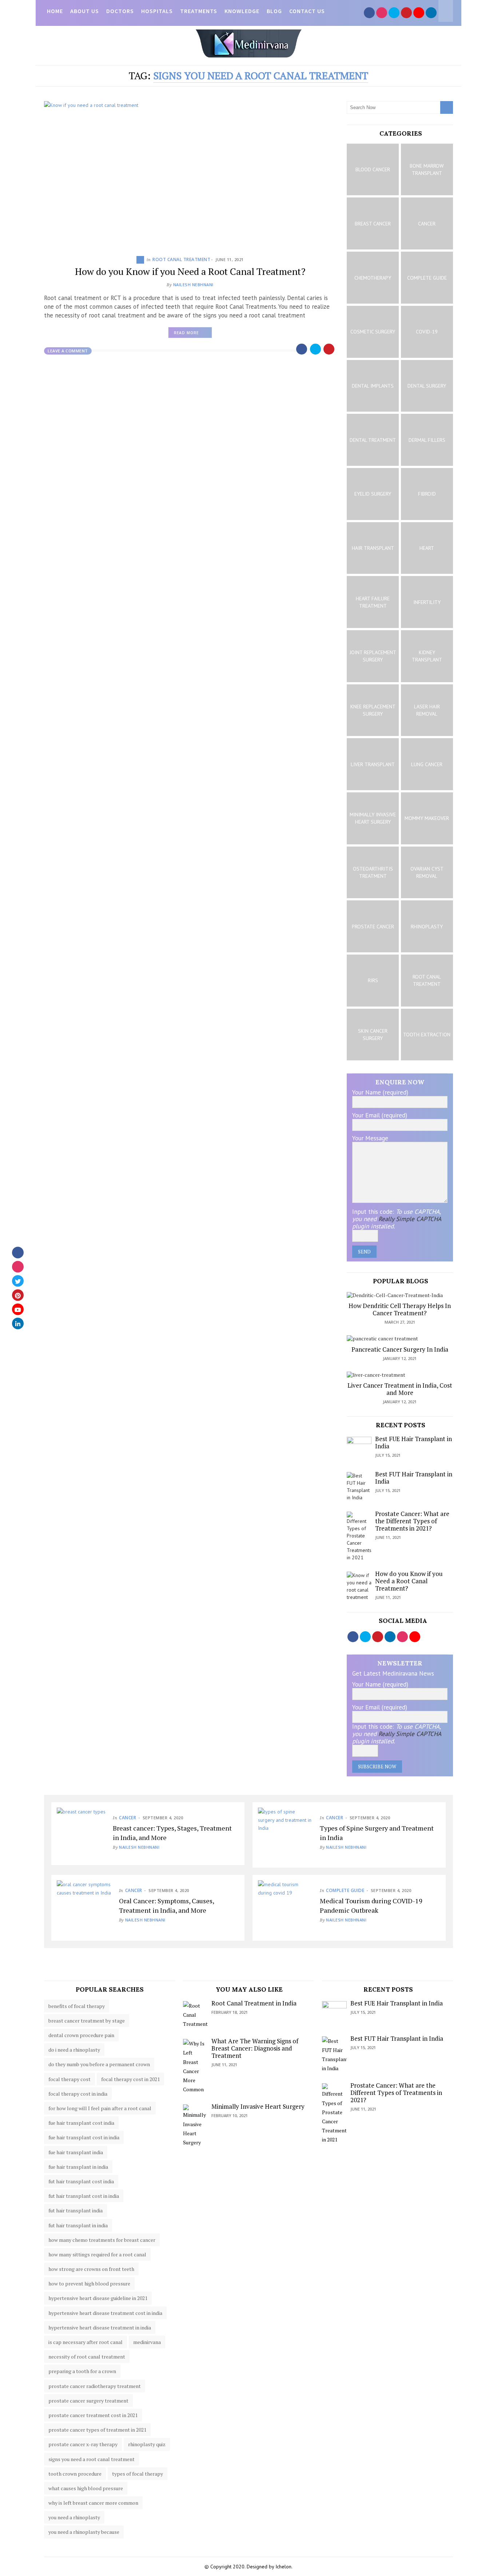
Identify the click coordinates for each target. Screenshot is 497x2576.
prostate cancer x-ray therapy (83, 2444)
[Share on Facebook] (302, 349)
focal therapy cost (69, 2079)
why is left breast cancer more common (93, 2503)
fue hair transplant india (76, 2152)
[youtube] (18, 1309)
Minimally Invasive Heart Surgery (258, 2106)
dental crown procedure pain (81, 2035)
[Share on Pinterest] (330, 349)
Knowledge (242, 11)
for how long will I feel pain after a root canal (100, 2108)
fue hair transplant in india (78, 2167)
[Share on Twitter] (316, 349)
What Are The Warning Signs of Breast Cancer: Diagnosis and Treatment (255, 2048)
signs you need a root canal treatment (92, 2459)
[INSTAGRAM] (382, 13)
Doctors (120, 11)
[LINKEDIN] (431, 13)
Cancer (128, 1818)
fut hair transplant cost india (81, 2181)
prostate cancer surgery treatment (88, 2401)
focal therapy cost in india (78, 2094)
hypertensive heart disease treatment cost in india (105, 2313)
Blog (274, 11)
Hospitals (157, 11)
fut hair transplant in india (78, 2225)
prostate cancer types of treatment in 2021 (97, 2430)
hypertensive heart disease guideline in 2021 (98, 2298)
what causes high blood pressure (86, 2488)
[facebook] (18, 1253)
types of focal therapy (138, 2474)
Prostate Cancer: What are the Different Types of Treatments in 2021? (412, 1521)
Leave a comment (68, 351)
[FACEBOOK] (369, 13)
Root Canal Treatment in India (254, 2003)
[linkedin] (18, 1324)
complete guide (345, 1890)
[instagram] (18, 1267)
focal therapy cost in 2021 (130, 2079)
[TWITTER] (394, 13)
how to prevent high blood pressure (89, 2283)
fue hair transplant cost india (81, 2123)
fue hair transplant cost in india (84, 2137)
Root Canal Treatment (181, 259)
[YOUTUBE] (419, 13)
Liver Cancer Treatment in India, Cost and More (400, 1389)
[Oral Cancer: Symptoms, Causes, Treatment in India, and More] (84, 1908)
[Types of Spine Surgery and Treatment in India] (285, 1835)
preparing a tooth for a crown (82, 2371)
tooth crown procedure (75, 2474)
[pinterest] (18, 1295)
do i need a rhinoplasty (74, 2050)
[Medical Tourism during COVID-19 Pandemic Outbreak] (285, 1908)
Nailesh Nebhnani (193, 285)
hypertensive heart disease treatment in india (100, 2327)
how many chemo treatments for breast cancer (102, 2240)
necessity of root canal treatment (87, 2357)
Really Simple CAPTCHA (410, 1219)
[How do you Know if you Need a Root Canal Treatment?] (190, 173)
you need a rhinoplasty (74, 2517)
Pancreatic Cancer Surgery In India (400, 1349)
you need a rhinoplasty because (84, 2532)
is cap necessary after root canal (86, 2342)
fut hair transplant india (75, 2210)
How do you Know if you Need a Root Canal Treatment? (190, 271)
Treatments (199, 11)
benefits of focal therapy (77, 2006)
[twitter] (18, 1281)
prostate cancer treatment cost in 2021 (93, 2415)
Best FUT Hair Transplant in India (414, 1478)
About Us (85, 11)
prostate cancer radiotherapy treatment (95, 2386)
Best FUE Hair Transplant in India (413, 1442)
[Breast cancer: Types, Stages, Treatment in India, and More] (81, 1832)
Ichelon (283, 2567)
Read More (193, 334)
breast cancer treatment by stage (87, 2021)
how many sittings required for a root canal (97, 2254)
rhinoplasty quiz (147, 2444)
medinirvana (147, 2342)
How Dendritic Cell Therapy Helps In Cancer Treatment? (400, 1309)
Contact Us (307, 11)
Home (55, 11)
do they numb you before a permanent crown (99, 2064)
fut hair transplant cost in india (84, 2196)
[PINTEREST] (406, 13)
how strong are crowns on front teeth (91, 2269)
